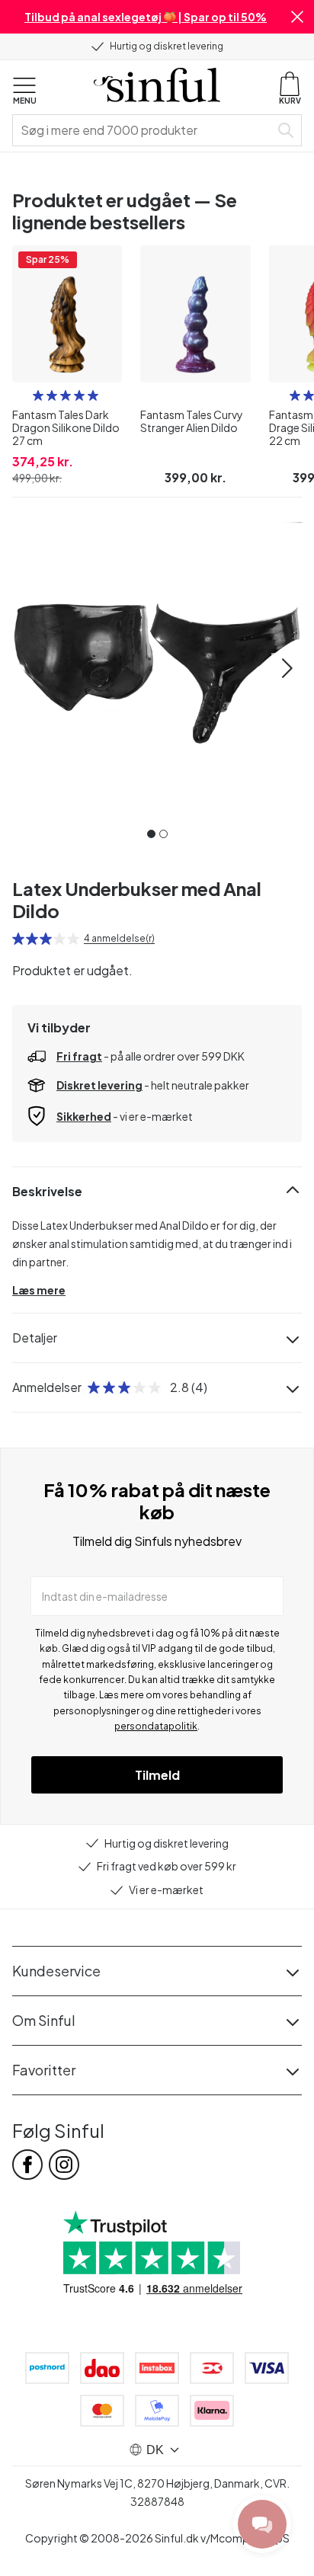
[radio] (38, 395)
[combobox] (144, 130)
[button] (297, 17)
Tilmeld (157, 1775)
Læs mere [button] (39, 1290)
